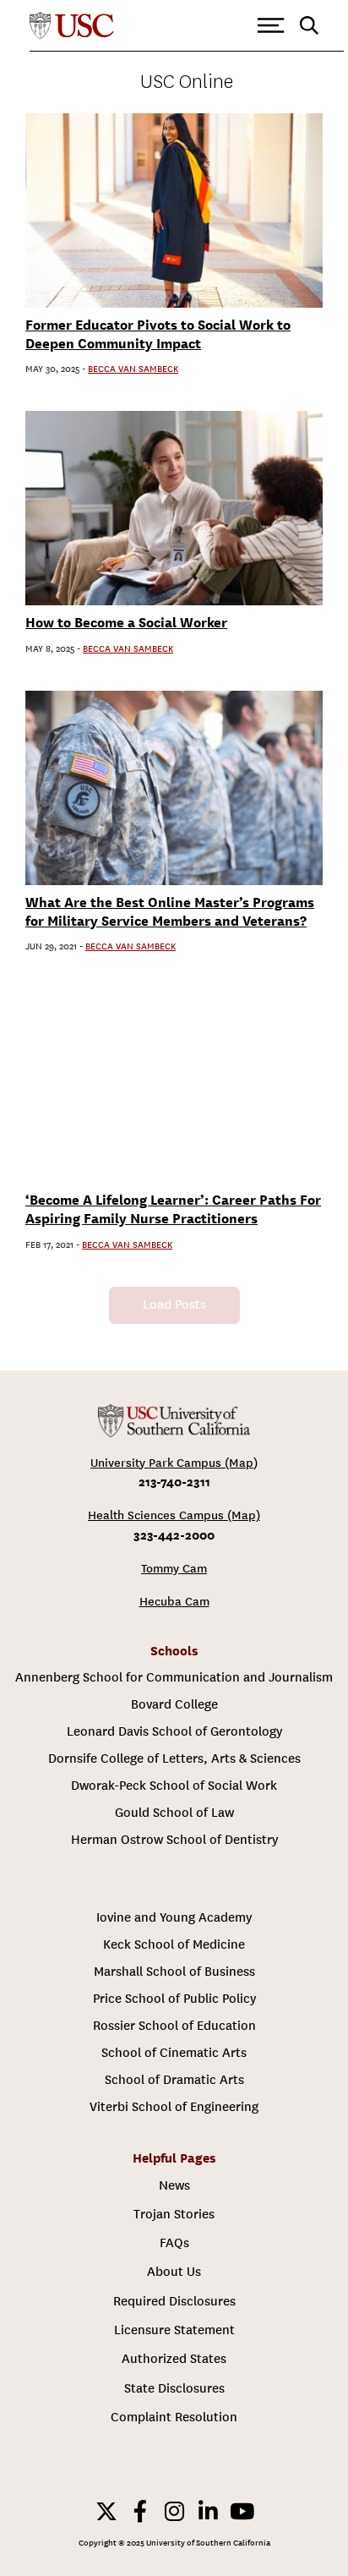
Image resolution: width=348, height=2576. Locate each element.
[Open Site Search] (309, 26)
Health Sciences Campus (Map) (174, 1515)
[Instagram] (174, 2511)
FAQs (174, 2243)
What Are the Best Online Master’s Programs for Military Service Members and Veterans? (170, 912)
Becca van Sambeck (133, 369)
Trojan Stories (174, 2214)
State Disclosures (174, 2388)
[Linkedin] (208, 2511)
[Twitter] (106, 2511)
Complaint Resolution (174, 2417)
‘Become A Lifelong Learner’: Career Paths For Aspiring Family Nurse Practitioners (173, 1209)
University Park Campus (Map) (174, 1463)
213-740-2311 (174, 1482)
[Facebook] (140, 2511)
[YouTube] (242, 2511)
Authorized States (174, 2359)
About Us (174, 2272)
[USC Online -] (174, 1421)
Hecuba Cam (174, 1602)
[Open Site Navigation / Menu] (271, 26)
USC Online (187, 82)
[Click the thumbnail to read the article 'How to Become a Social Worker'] (174, 508)
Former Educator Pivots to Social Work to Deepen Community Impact (158, 334)
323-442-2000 (174, 1535)
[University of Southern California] (72, 26)
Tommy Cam (174, 1569)
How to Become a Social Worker (126, 623)
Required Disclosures (174, 2301)
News (174, 2185)
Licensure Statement (174, 2330)
